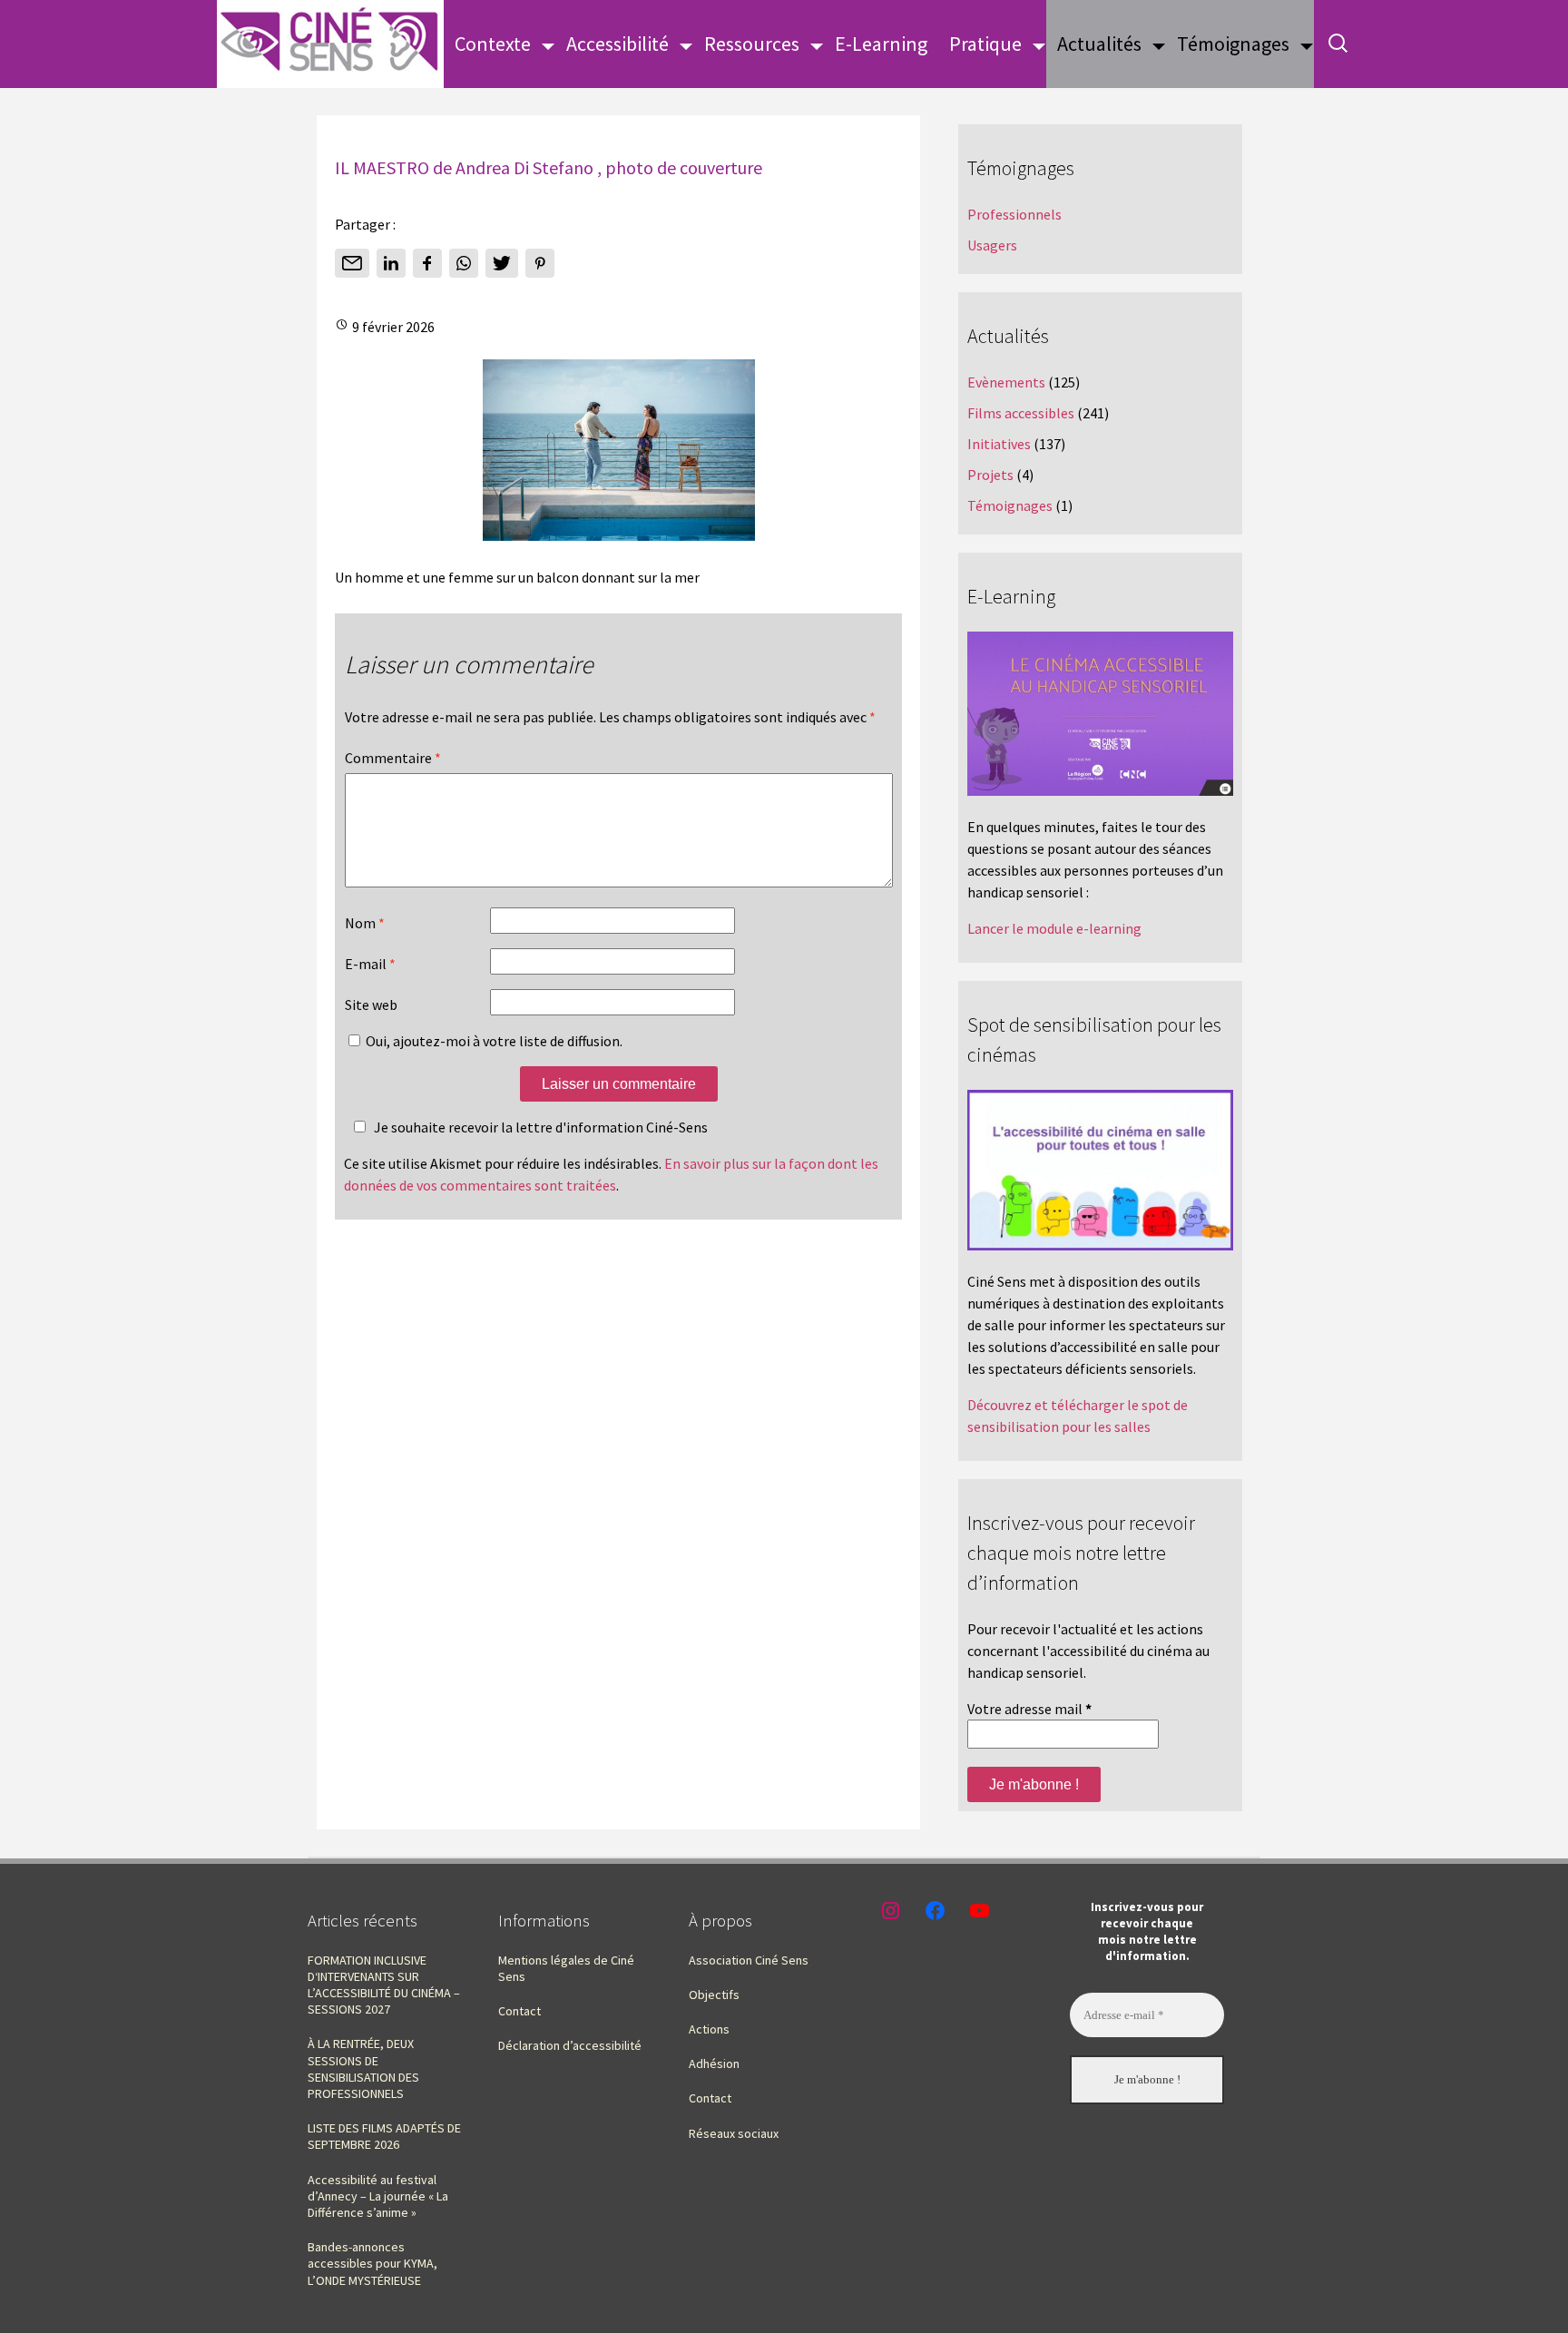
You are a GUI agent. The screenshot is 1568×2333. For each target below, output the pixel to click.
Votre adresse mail (1029, 1709)
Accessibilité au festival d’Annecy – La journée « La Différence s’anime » (378, 2196)
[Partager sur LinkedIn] (391, 263)
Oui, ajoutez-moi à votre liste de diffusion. (493, 1041)
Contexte (493, 44)
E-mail (370, 964)
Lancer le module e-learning (1054, 928)
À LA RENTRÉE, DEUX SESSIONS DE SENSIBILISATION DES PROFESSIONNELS (363, 2068)
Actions (709, 2029)
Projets (990, 475)
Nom (365, 923)
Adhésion (714, 2063)
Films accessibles (1021, 413)
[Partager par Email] (352, 263)
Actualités (1099, 44)
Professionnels (1014, 214)
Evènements (1006, 382)
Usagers (992, 245)
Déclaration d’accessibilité (570, 2045)
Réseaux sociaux (734, 2133)
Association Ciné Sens (749, 1960)
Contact (519, 2011)
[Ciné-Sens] (330, 44)
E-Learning (881, 44)
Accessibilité (617, 44)
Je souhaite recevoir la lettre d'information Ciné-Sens (541, 1127)
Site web (371, 1005)
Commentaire (393, 758)
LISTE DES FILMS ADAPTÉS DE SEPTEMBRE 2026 (384, 2136)
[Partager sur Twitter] (502, 263)
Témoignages (1233, 44)
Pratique (985, 44)
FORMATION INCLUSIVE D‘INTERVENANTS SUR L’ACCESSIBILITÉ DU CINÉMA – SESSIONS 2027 (384, 1985)
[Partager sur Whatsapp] (464, 263)
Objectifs (714, 1995)
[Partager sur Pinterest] (540, 263)
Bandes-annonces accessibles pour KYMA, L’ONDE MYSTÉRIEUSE (372, 2263)
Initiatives (999, 444)
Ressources (752, 44)
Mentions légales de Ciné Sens (566, 1968)
